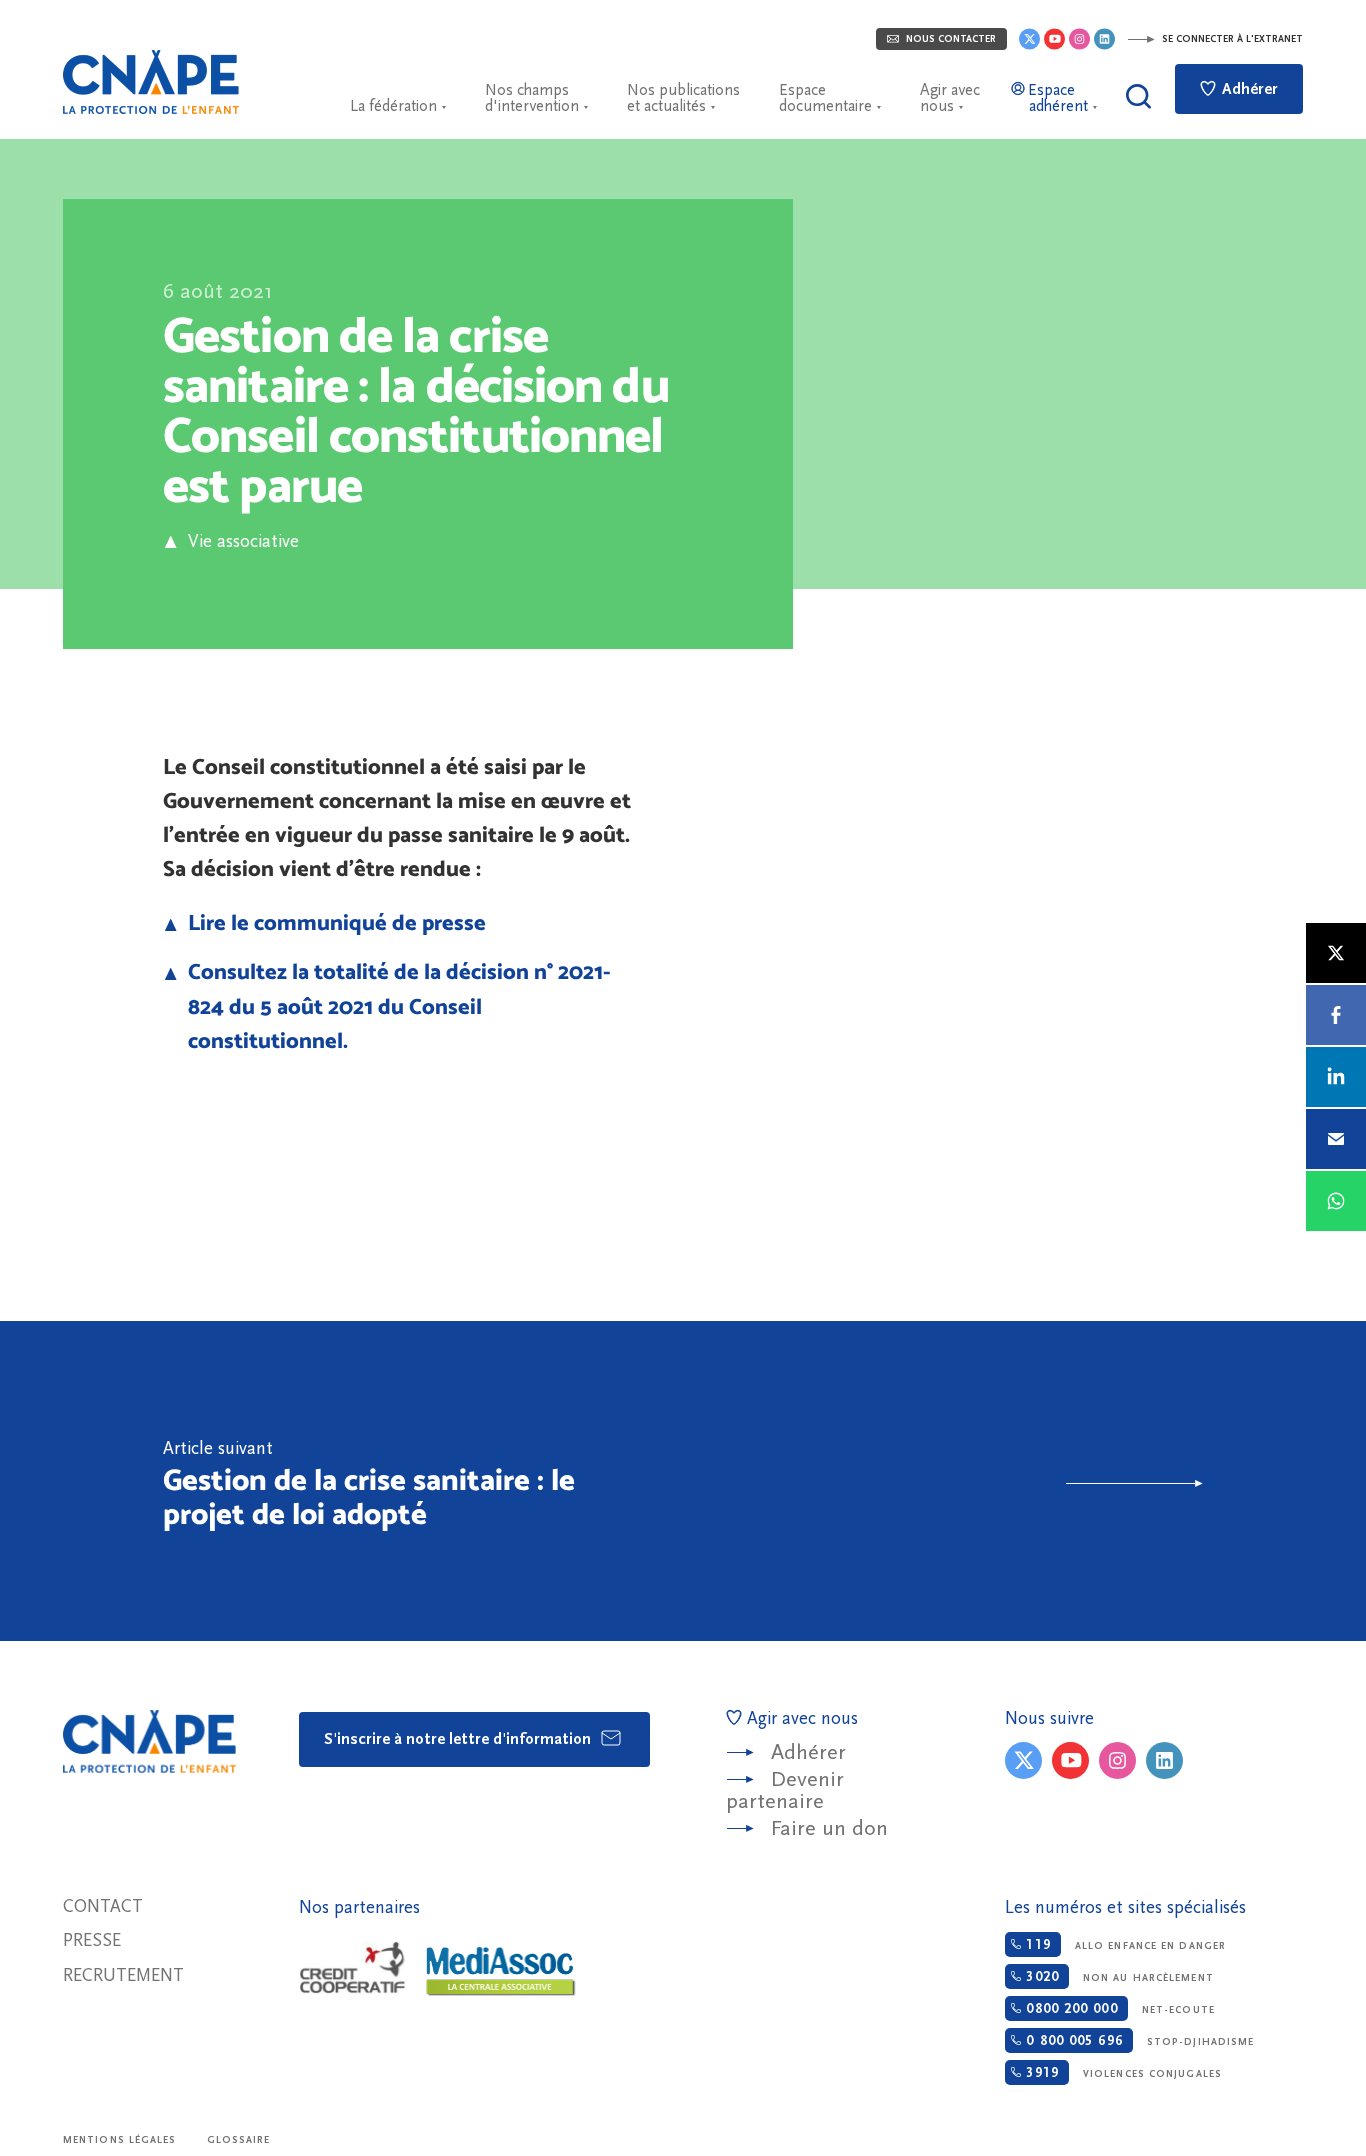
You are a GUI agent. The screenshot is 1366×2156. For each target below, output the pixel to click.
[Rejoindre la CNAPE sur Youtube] (1054, 39)
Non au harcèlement (1117, 1977)
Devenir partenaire (785, 1790)
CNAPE (151, 82)
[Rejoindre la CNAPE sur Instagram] (1079, 39)
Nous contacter (949, 39)
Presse (92, 1940)
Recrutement (123, 1975)
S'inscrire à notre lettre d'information (459, 1739)
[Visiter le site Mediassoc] (501, 1971)
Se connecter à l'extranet (1231, 39)
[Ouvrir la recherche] (1138, 96)
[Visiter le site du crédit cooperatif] (352, 1969)
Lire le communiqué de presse (337, 922)
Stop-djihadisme (1137, 2041)
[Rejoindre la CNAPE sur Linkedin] (1104, 39)
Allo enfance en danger (1123, 1945)
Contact (103, 1906)
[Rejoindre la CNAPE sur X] (1029, 39)
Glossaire (239, 2140)
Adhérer (1248, 89)
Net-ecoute (1117, 2009)
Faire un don (829, 1828)
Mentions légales (120, 2140)
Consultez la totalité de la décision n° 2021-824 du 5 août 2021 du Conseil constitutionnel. (399, 1005)
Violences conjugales (1121, 2073)
